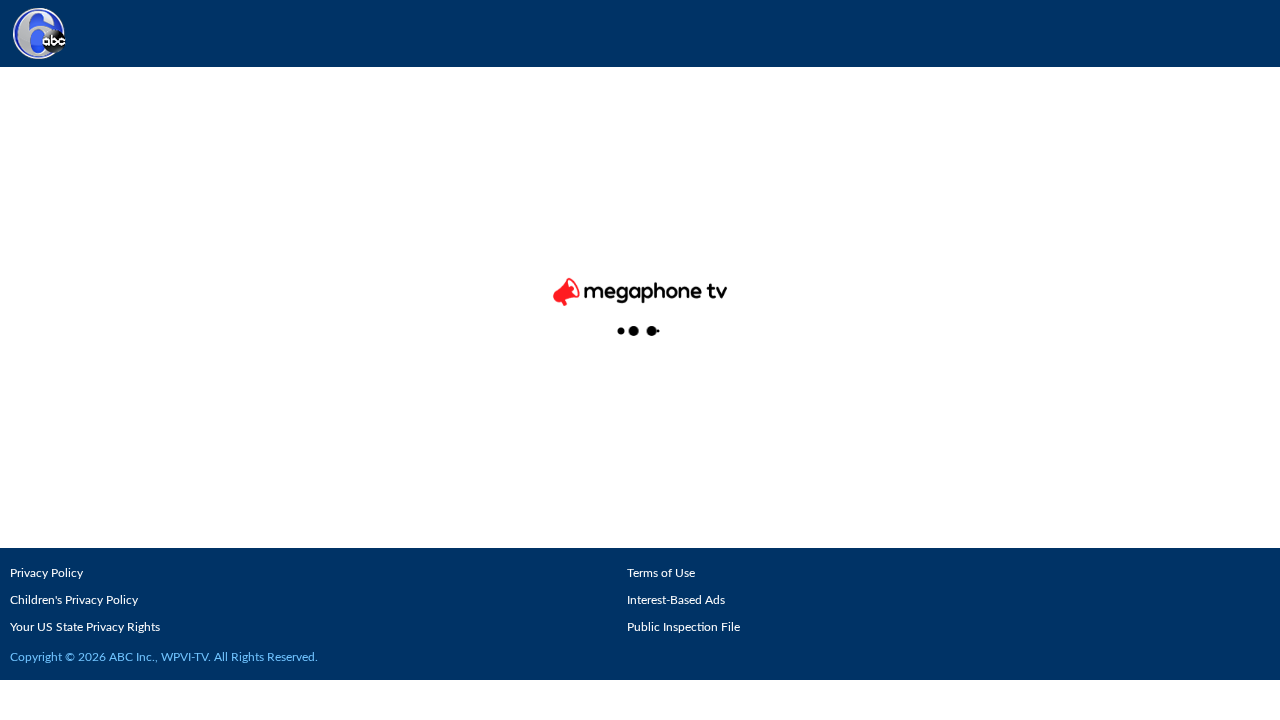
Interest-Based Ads (676, 600)
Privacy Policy (46, 573)
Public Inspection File (683, 627)
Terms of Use (661, 573)
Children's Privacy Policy (74, 600)
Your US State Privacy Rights (85, 627)
